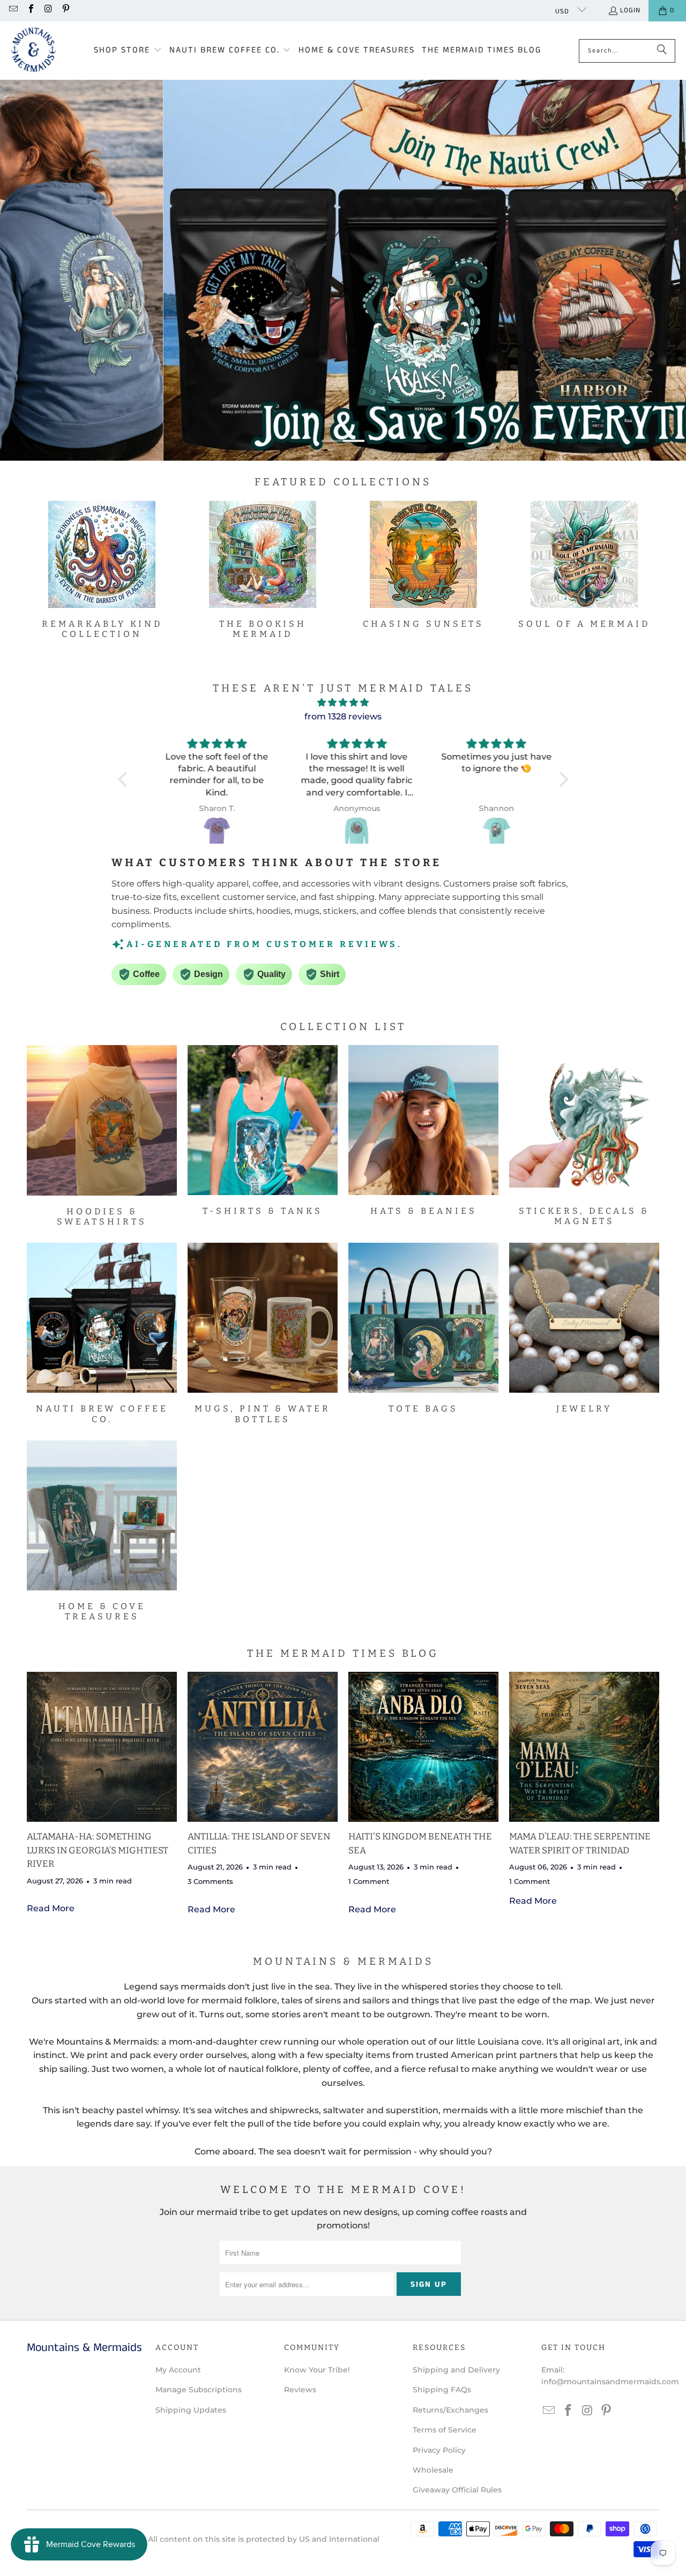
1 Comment (369, 1881)
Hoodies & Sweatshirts (102, 1136)
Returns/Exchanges (450, 2410)
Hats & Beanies (423, 1131)
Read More (51, 1908)
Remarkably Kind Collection (102, 570)
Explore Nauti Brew (421, 302)
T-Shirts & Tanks (263, 1131)
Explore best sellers (283, 302)
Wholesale (433, 2470)
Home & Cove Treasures (102, 1531)
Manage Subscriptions (199, 2390)
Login (630, 10)
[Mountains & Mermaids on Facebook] (30, 10)
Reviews (300, 2390)
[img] (343, 703)
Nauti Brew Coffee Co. (102, 1333)
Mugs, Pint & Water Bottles (263, 1333)
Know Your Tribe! (317, 2370)
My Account (178, 2370)
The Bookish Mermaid (263, 570)
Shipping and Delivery (456, 2370)
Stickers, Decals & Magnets (584, 1136)
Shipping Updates (191, 2410)
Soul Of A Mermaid (584, 565)
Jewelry (584, 1328)
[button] (128, 51)
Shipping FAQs (442, 2390)
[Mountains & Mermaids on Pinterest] (65, 10)
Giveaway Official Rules (457, 2490)
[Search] (662, 51)
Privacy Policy (439, 2450)
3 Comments (210, 1881)
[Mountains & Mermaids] (33, 51)
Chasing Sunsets (423, 565)
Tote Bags (423, 1328)
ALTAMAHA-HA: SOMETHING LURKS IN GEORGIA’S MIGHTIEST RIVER (98, 1850)
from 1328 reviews (343, 716)
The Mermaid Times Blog (343, 1653)
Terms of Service (445, 2430)
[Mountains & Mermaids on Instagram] (48, 10)
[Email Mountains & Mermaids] (13, 10)
